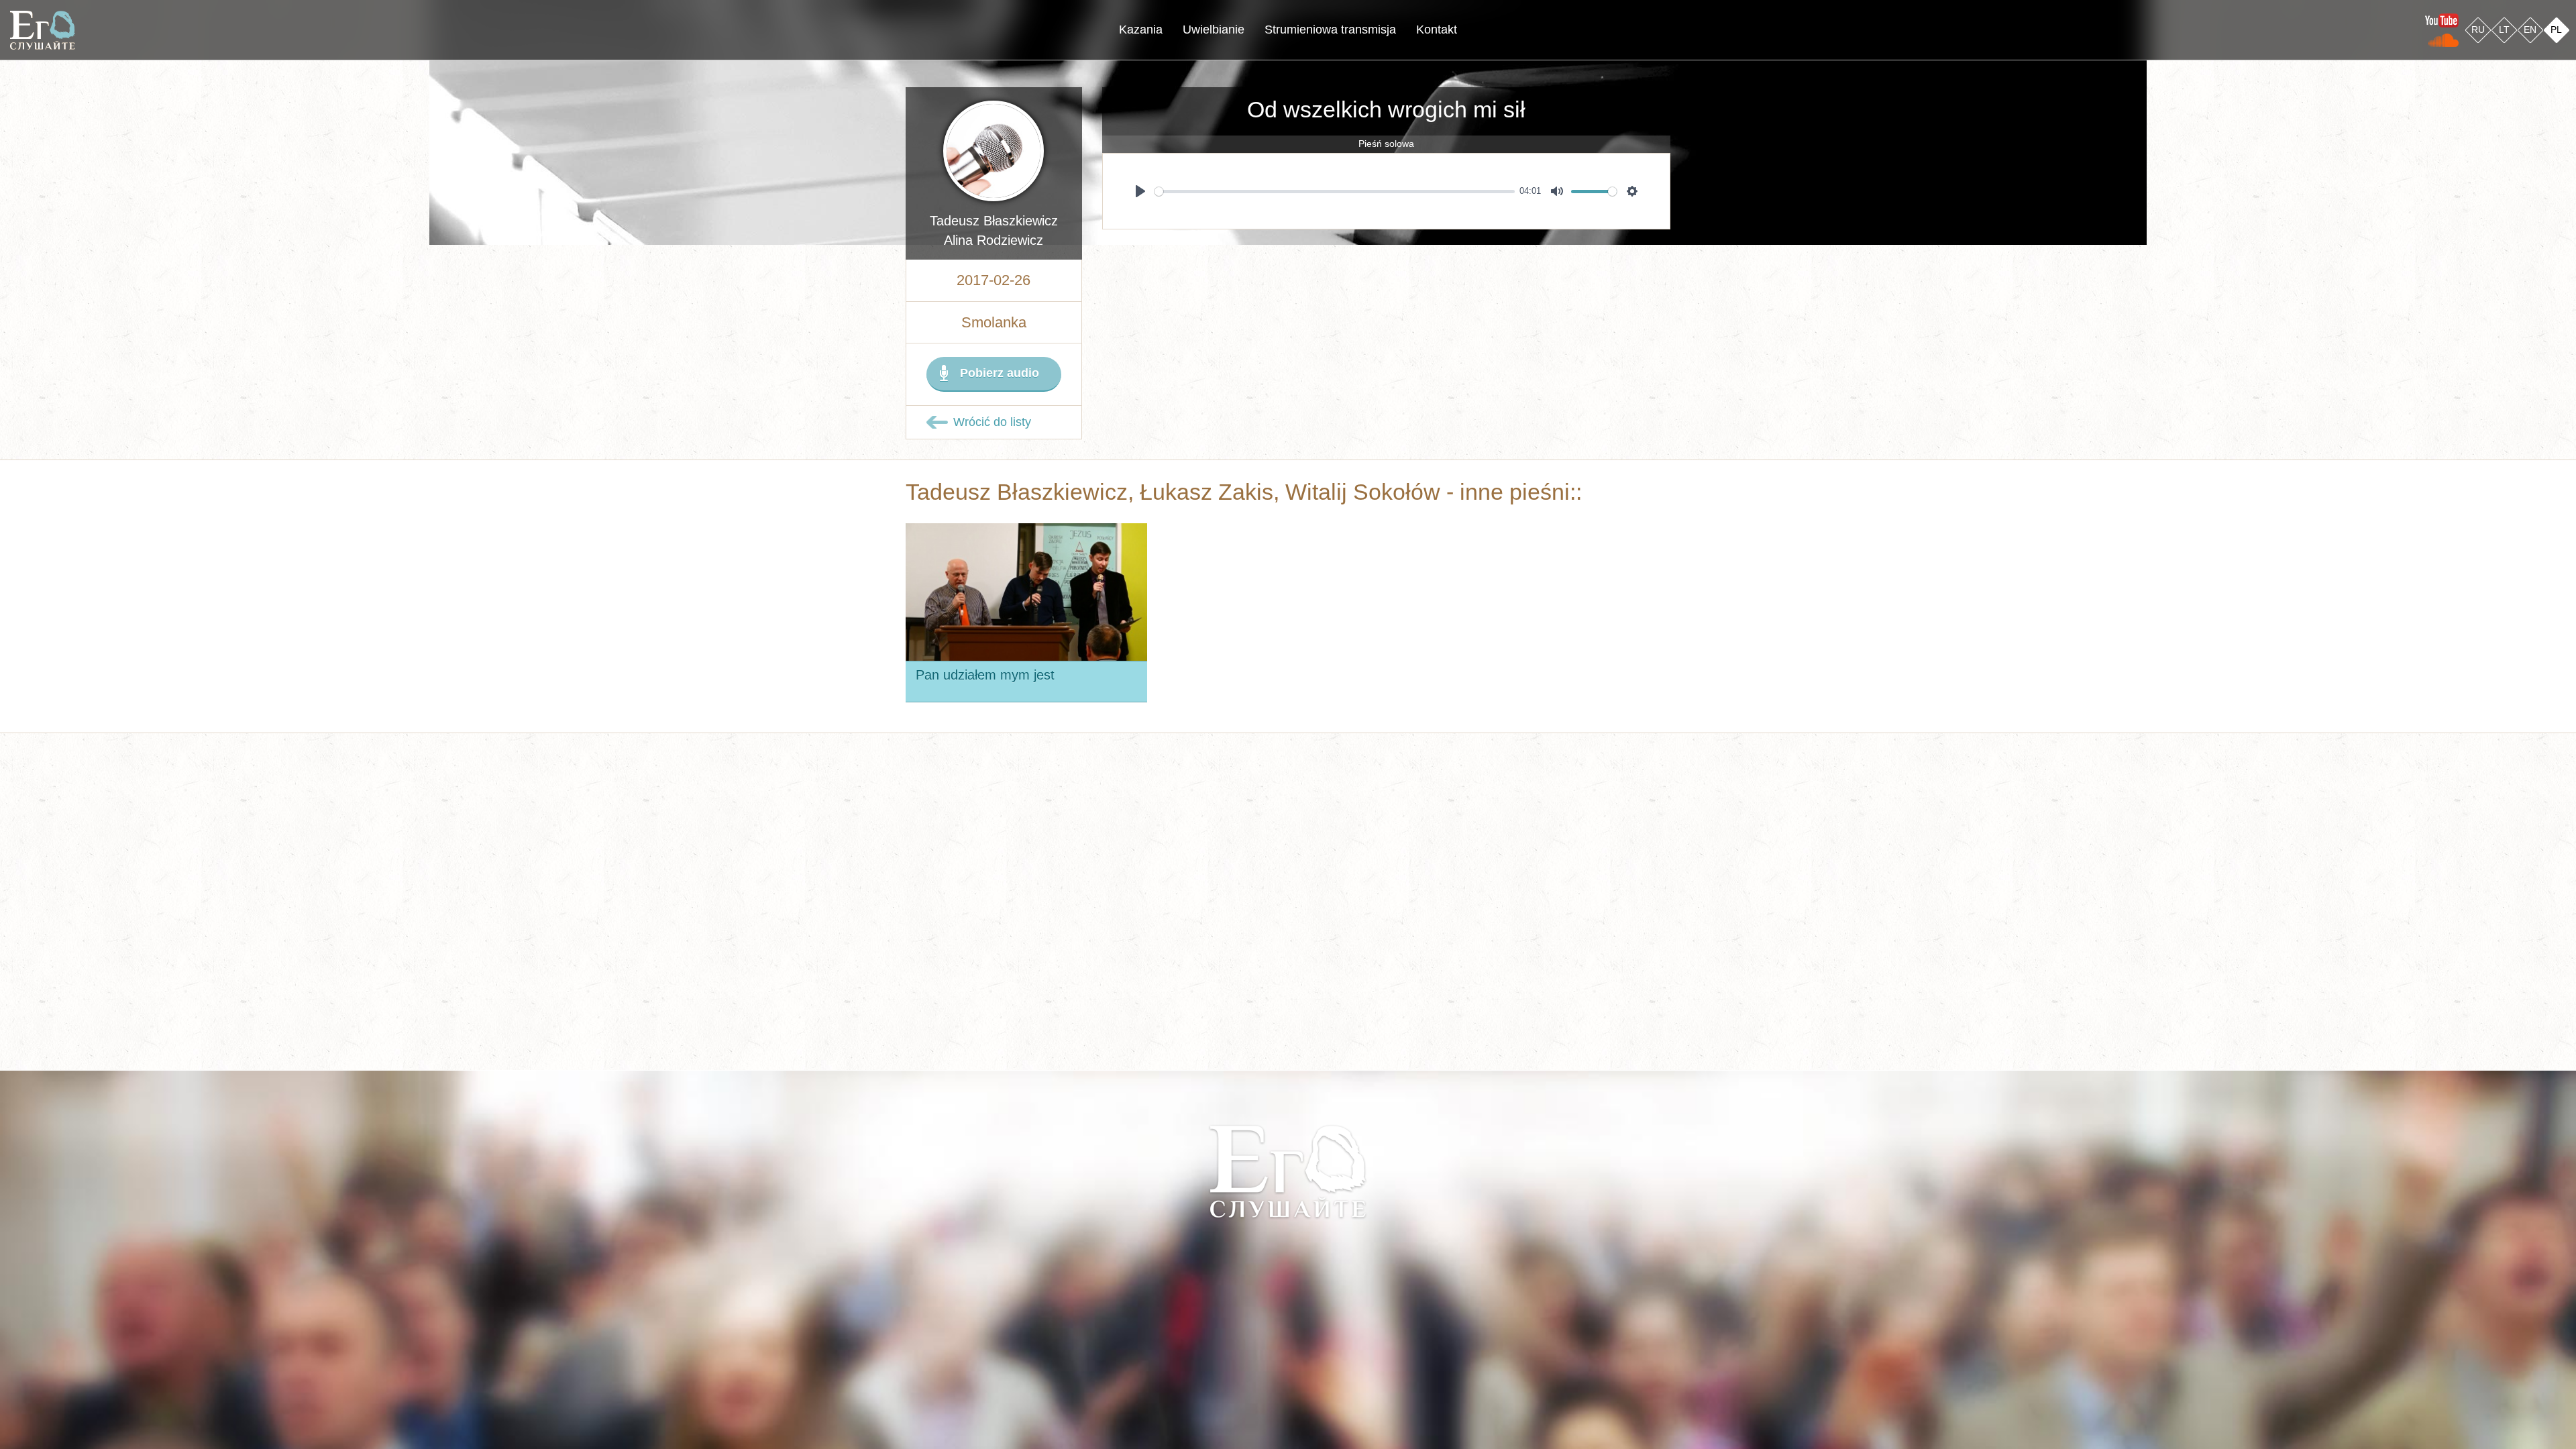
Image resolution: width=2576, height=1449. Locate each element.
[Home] (43, 30)
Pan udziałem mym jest (985, 675)
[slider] (1335, 192)
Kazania (1141, 30)
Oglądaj (1035, 582)
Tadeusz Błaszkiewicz (994, 221)
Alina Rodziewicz (994, 240)
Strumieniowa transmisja (1330, 30)
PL (2556, 30)
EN (2530, 30)
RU (2478, 30)
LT (2504, 30)
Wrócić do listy (992, 422)
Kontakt (1437, 30)
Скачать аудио (966, 648)
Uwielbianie (1214, 30)
